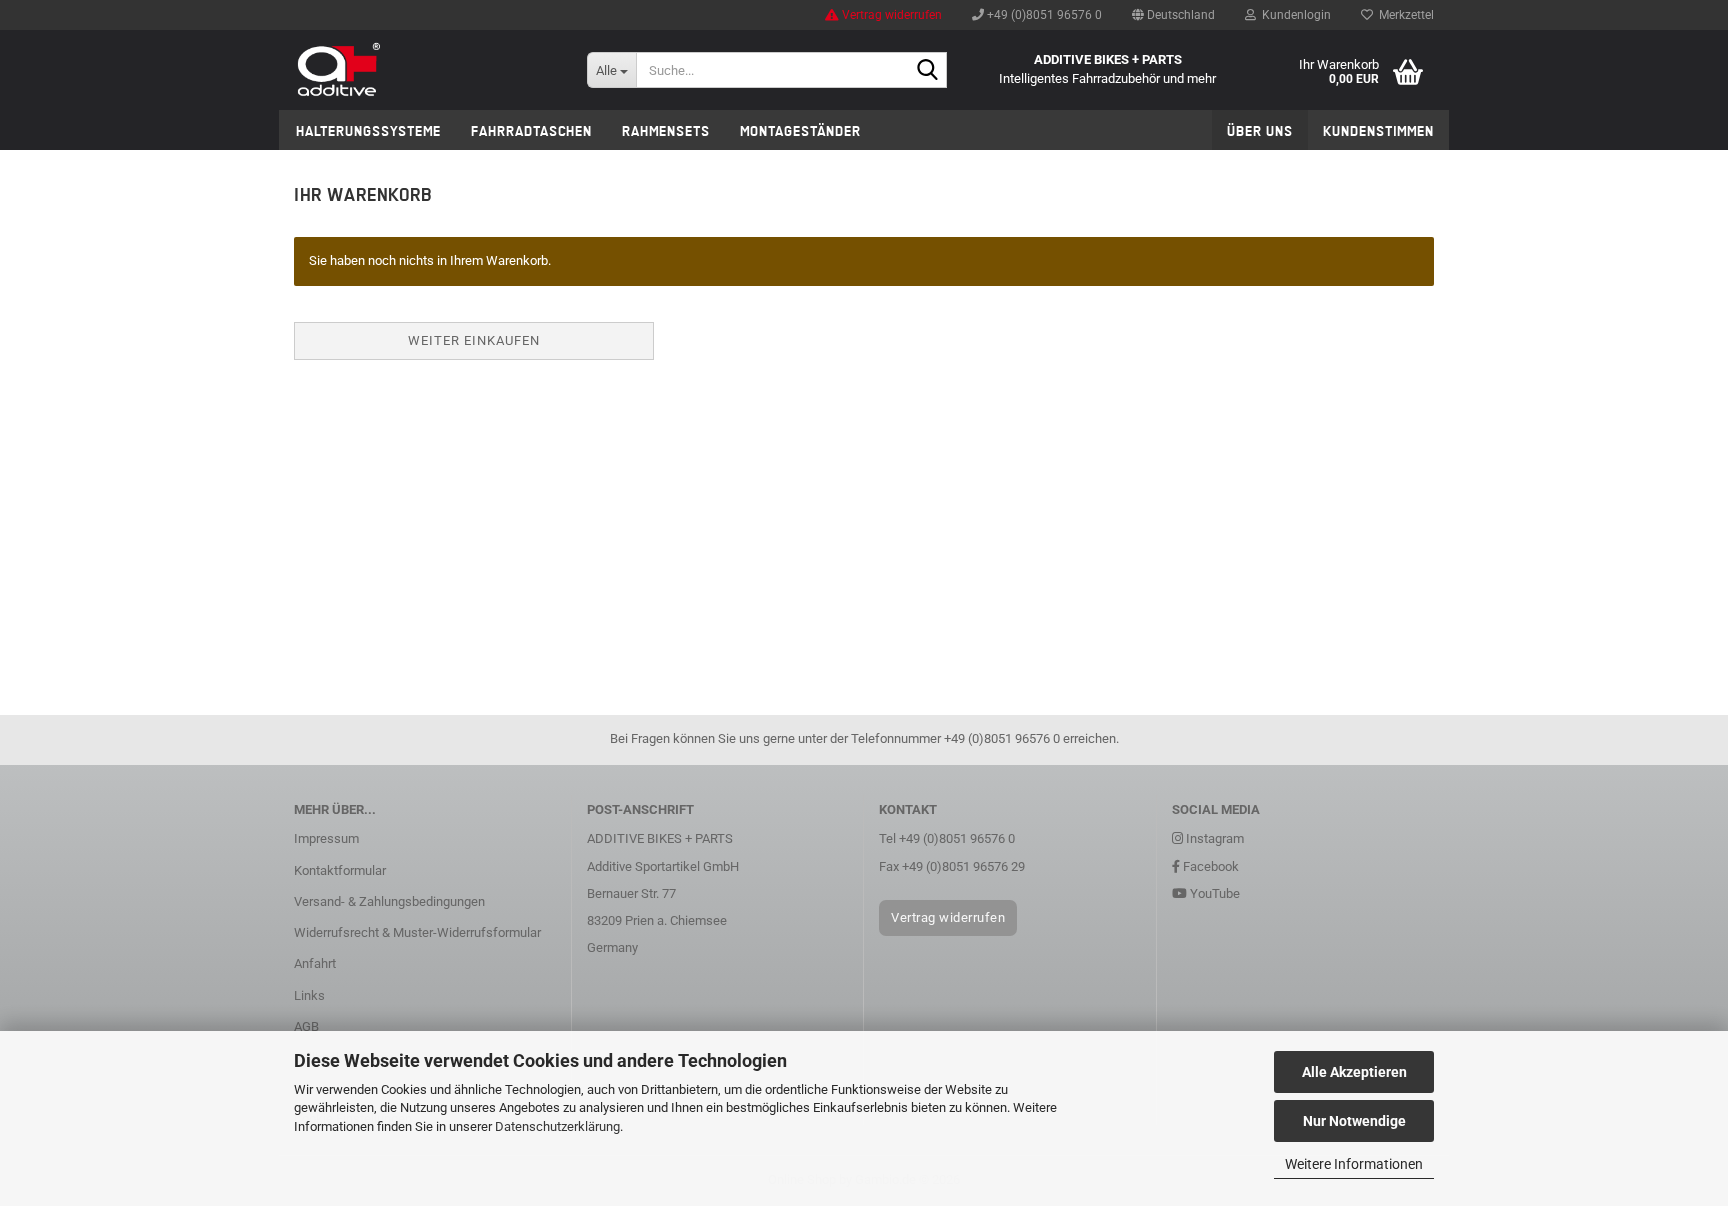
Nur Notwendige (1354, 1121)
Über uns (1260, 131)
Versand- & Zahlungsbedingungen (389, 901)
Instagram (1213, 838)
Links (309, 995)
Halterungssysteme (368, 131)
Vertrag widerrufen (890, 15)
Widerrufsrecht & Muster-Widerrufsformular (417, 932)
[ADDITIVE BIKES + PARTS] (425, 70)
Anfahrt (315, 963)
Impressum (326, 838)
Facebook (1209, 866)
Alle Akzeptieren (1354, 1072)
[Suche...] (928, 71)
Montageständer (800, 131)
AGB (306, 1026)
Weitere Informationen (1354, 1164)
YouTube (1213, 893)
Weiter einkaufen (474, 340)
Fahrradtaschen (531, 131)
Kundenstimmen (1378, 131)
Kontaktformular (340, 870)
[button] (1173, 15)
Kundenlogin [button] (1293, 15)
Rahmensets (666, 131)
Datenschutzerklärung (557, 1126)
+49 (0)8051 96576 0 (1043, 15)
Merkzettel (1403, 15)
